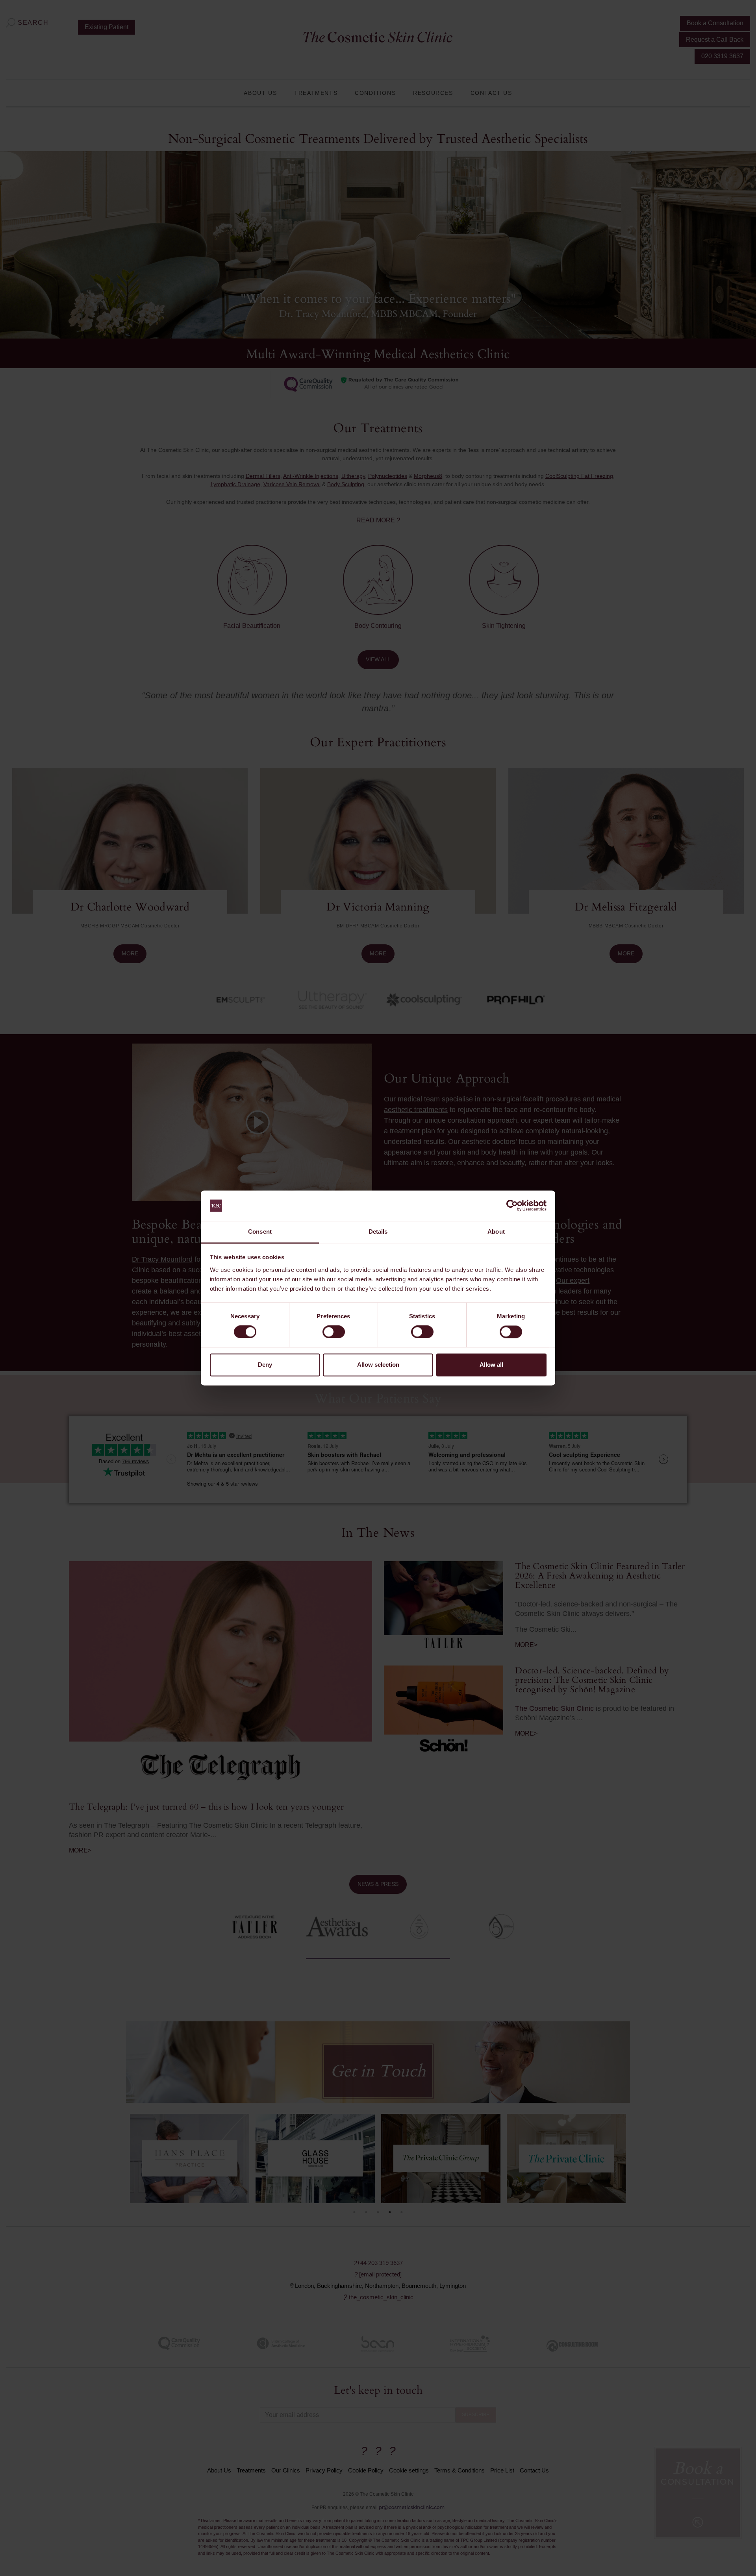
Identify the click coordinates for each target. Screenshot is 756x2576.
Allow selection (378, 1365)
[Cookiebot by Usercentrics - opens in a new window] (512, 1206)
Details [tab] (378, 1232)
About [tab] (496, 1232)
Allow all (491, 1365)
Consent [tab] (260, 1232)
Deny (265, 1365)
